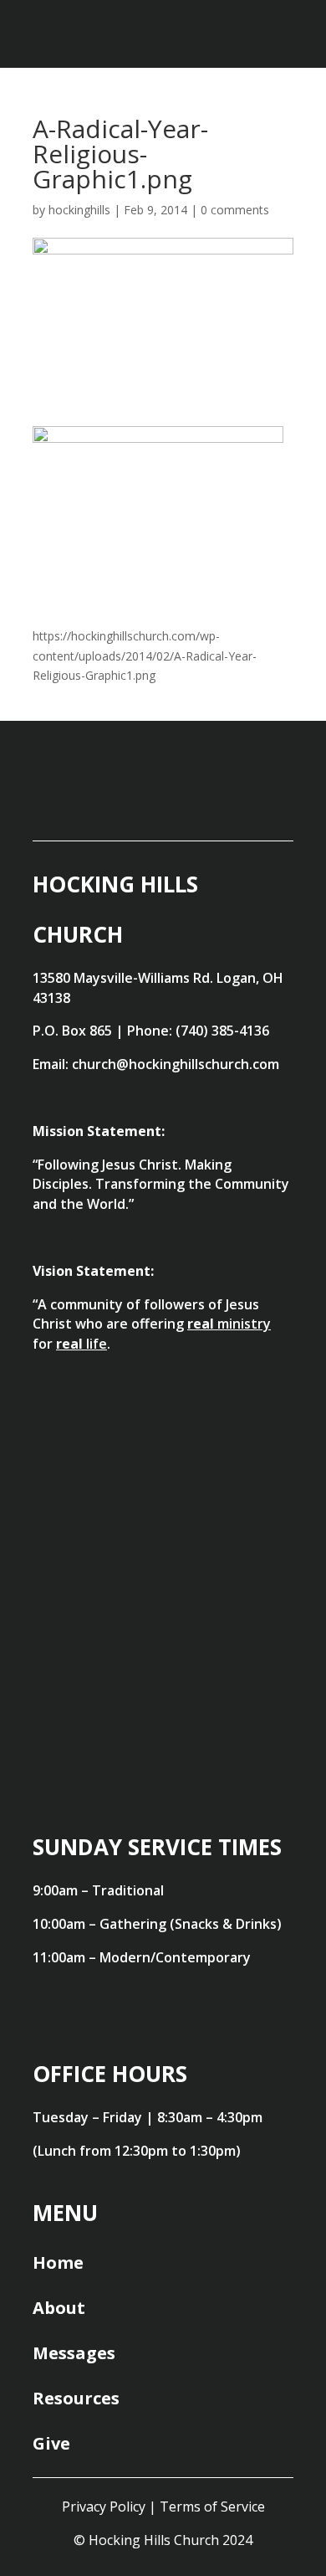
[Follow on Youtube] (125, 805)
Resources (76, 2398)
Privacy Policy (104, 2507)
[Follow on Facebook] (194, 805)
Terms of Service (212, 2507)
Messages (74, 2353)
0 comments (235, 210)
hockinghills (79, 210)
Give (51, 2443)
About (59, 2308)
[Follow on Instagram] (262, 805)
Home (58, 2262)
